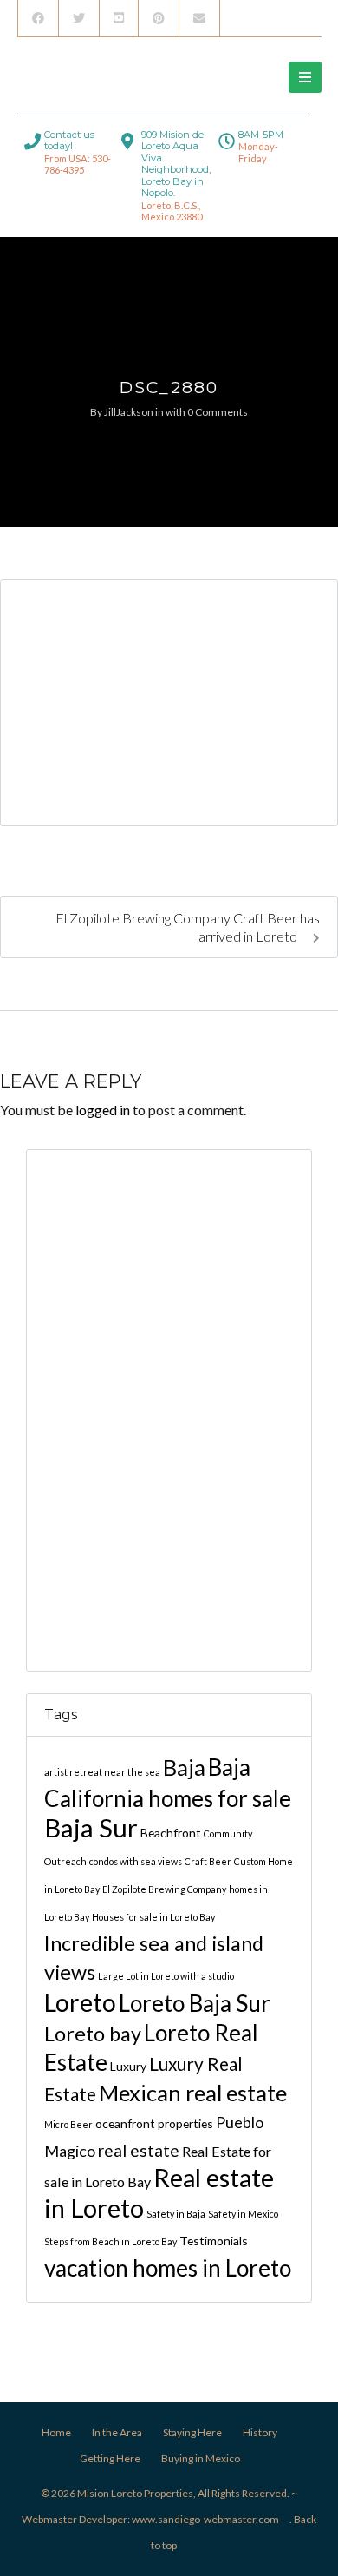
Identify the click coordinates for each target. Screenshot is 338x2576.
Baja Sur (91, 1827)
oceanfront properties (154, 2123)
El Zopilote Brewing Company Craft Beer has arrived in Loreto (188, 927)
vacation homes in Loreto (168, 2268)
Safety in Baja (176, 2214)
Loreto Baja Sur (195, 2003)
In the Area (117, 2432)
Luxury (128, 2066)
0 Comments (218, 412)
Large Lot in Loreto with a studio (166, 1976)
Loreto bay (93, 2034)
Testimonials (214, 2241)
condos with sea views (136, 1861)
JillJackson (129, 412)
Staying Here (192, 2432)
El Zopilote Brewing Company (164, 1889)
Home (56, 2432)
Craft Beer (208, 1861)
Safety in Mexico (243, 2214)
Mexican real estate (193, 2093)
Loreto (80, 2002)
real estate (139, 2150)
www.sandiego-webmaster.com (205, 2519)
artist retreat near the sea (102, 1772)
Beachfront (171, 1833)
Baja (184, 1767)
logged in (103, 1110)
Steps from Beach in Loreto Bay (110, 2241)
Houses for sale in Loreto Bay (153, 1917)
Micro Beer (68, 2124)
